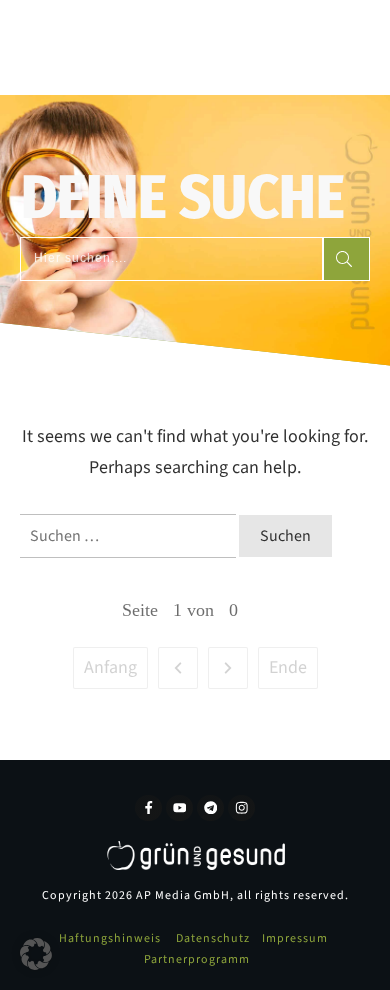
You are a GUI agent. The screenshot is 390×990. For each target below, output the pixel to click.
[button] (36, 954)
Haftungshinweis (110, 938)
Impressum (295, 938)
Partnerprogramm (197, 959)
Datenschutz (213, 938)
